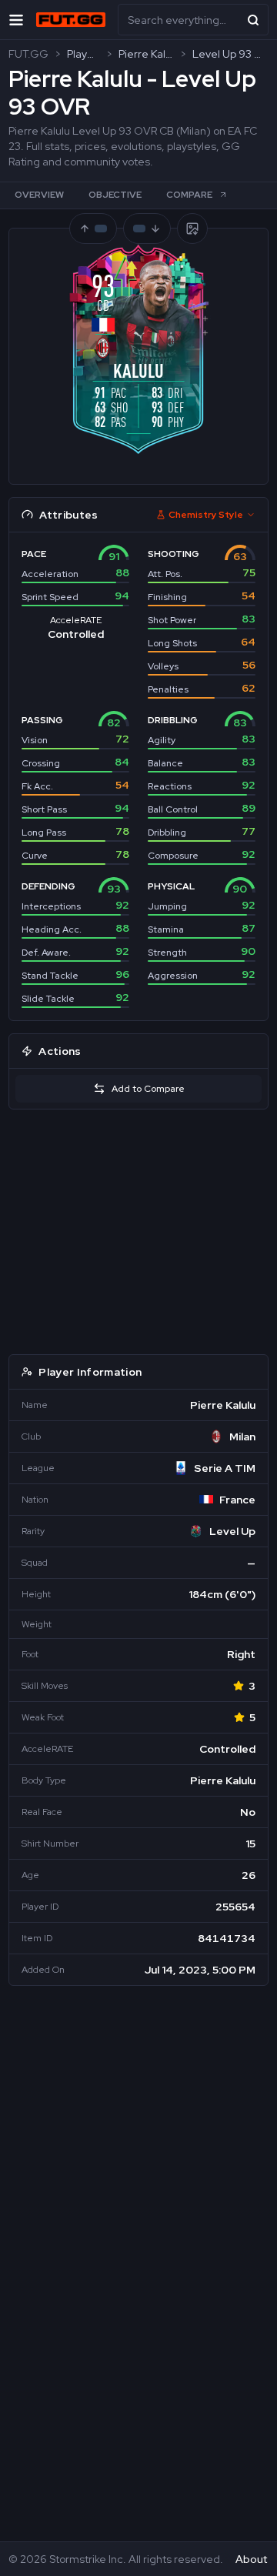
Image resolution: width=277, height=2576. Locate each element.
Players (83, 54)
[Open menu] (16, 20)
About (251, 2559)
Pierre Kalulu (146, 54)
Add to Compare (148, 1089)
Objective (115, 195)
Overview (39, 195)
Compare (189, 195)
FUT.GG (28, 54)
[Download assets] (192, 229)
